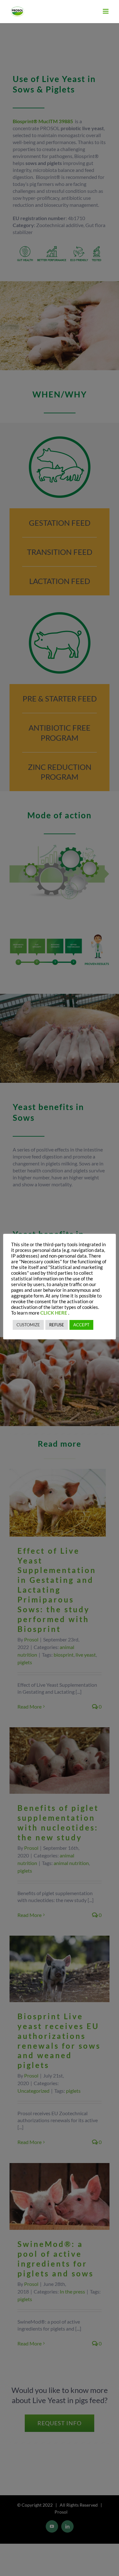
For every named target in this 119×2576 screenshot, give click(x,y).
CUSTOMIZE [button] (28, 1325)
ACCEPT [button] (81, 1325)
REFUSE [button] (57, 1325)
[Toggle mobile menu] (106, 11)
